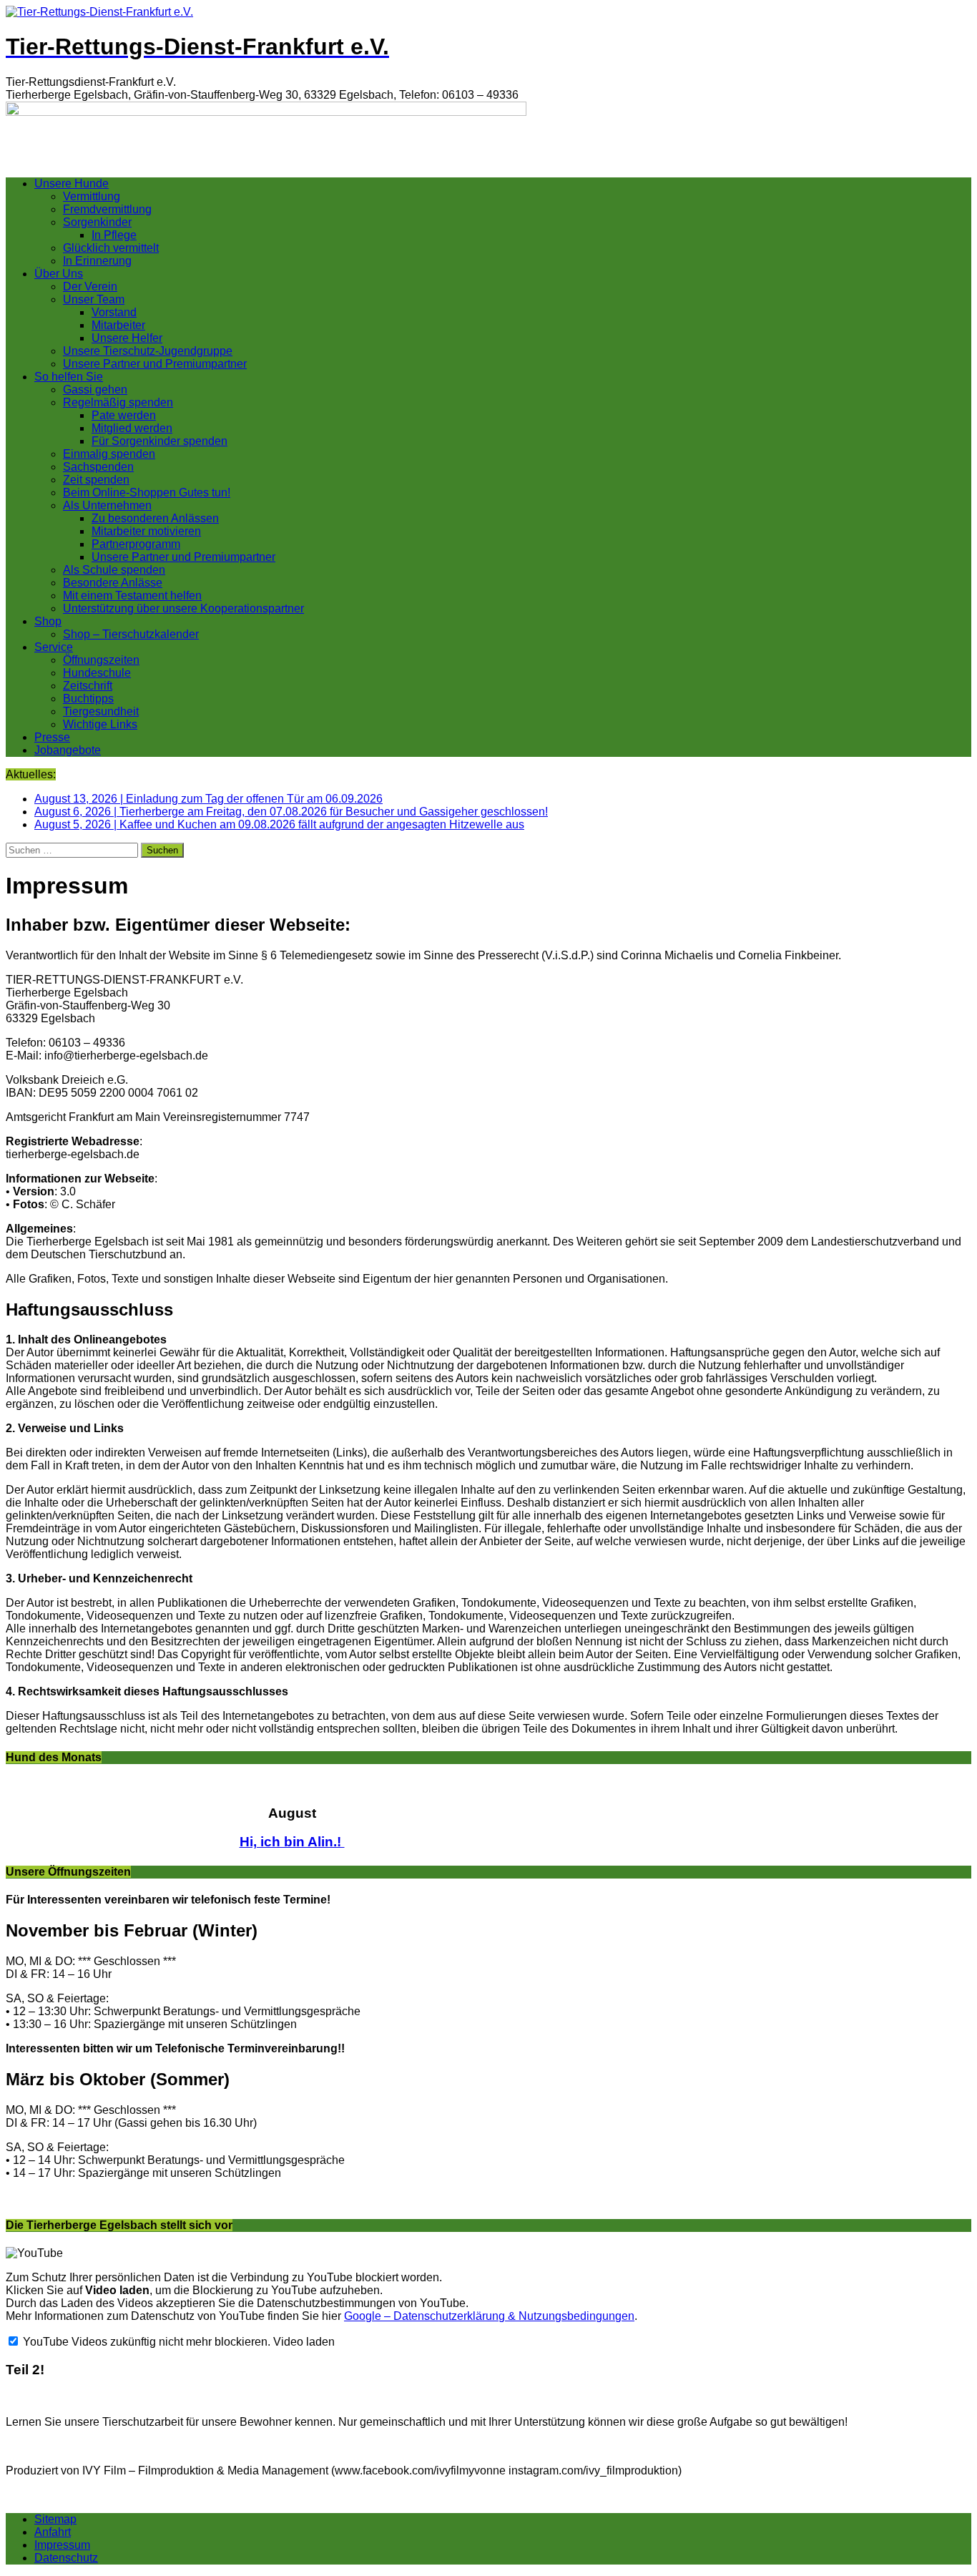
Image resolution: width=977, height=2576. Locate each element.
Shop (48, 621)
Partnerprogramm (136, 544)
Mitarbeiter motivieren (146, 531)
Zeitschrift (88, 686)
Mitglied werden (132, 428)
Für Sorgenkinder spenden (159, 441)
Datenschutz (66, 2558)
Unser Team (94, 299)
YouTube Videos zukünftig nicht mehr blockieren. (145, 2342)
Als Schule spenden (114, 570)
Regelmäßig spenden (118, 402)
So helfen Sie (69, 377)
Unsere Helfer (127, 338)
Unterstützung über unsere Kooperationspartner (183, 608)
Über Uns (59, 274)
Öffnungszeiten (101, 660)
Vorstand (114, 312)
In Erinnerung (97, 261)
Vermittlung (92, 196)
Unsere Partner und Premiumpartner (155, 364)
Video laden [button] (304, 2342)
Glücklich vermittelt (111, 248)
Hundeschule (97, 673)
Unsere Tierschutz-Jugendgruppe (148, 351)
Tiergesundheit (101, 711)
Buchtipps (88, 699)
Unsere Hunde (72, 183)
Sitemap (55, 2519)
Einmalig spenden (109, 454)
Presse (52, 737)
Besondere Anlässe (113, 583)
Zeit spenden (96, 480)
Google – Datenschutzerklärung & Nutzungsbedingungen (489, 2316)
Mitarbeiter (118, 325)
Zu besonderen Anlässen (155, 518)
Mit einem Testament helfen (132, 596)
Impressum (62, 2545)
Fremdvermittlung (107, 209)
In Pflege (114, 235)
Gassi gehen (95, 390)
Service (54, 647)
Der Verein (90, 287)
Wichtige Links (100, 724)
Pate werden (124, 415)
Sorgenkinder (97, 222)
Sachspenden (98, 467)
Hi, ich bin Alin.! (292, 1842)
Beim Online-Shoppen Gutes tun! (147, 493)
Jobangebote (68, 750)
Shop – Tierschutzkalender (131, 634)
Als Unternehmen (107, 505)
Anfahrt (53, 2532)
